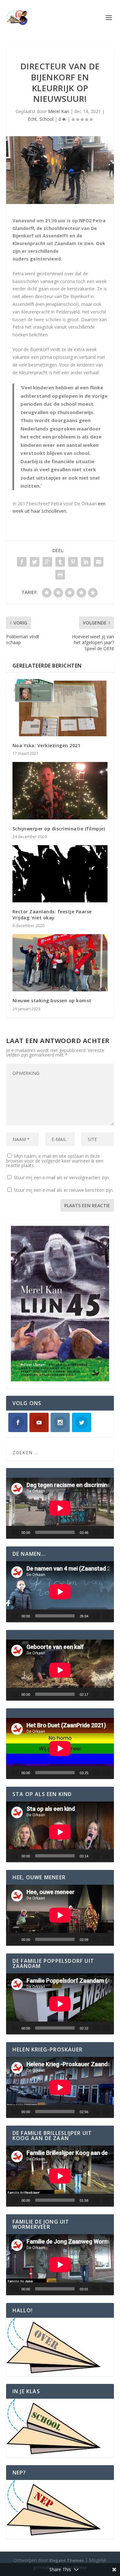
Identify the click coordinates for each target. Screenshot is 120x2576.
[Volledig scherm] (106, 1532)
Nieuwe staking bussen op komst (52, 1000)
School (46, 119)
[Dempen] (96, 1532)
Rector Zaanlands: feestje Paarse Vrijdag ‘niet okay (52, 914)
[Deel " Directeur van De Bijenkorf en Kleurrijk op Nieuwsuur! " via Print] (60, 575)
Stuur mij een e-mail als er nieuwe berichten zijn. (64, 1190)
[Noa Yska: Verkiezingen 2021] (60, 708)
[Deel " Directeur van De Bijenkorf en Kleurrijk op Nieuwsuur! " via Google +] (47, 562)
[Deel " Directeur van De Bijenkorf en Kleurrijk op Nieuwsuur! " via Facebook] (22, 562)
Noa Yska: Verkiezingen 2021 (47, 745)
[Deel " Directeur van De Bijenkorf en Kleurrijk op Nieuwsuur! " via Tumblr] (60, 562)
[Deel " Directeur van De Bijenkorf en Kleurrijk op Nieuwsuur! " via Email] (99, 562)
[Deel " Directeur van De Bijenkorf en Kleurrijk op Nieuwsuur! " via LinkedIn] (86, 562)
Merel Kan (59, 111)
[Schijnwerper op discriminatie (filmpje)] (60, 791)
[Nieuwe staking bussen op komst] (60, 963)
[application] (60, 1508)
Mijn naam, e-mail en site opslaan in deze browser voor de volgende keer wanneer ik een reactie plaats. (55, 1161)
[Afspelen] (15, 1532)
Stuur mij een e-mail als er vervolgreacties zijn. (62, 1177)
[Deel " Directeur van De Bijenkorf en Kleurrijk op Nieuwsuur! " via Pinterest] (73, 562)
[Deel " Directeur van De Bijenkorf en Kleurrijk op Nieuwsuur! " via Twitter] (35, 562)
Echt (32, 119)
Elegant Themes (67, 2560)
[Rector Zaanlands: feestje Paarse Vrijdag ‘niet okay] (60, 874)
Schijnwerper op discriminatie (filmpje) (59, 829)
